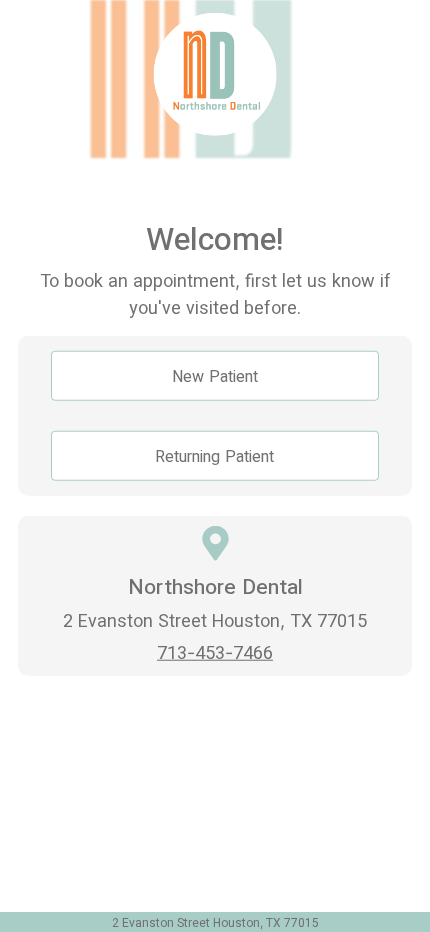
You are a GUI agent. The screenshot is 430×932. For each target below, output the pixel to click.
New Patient (215, 375)
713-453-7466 (215, 652)
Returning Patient (214, 455)
